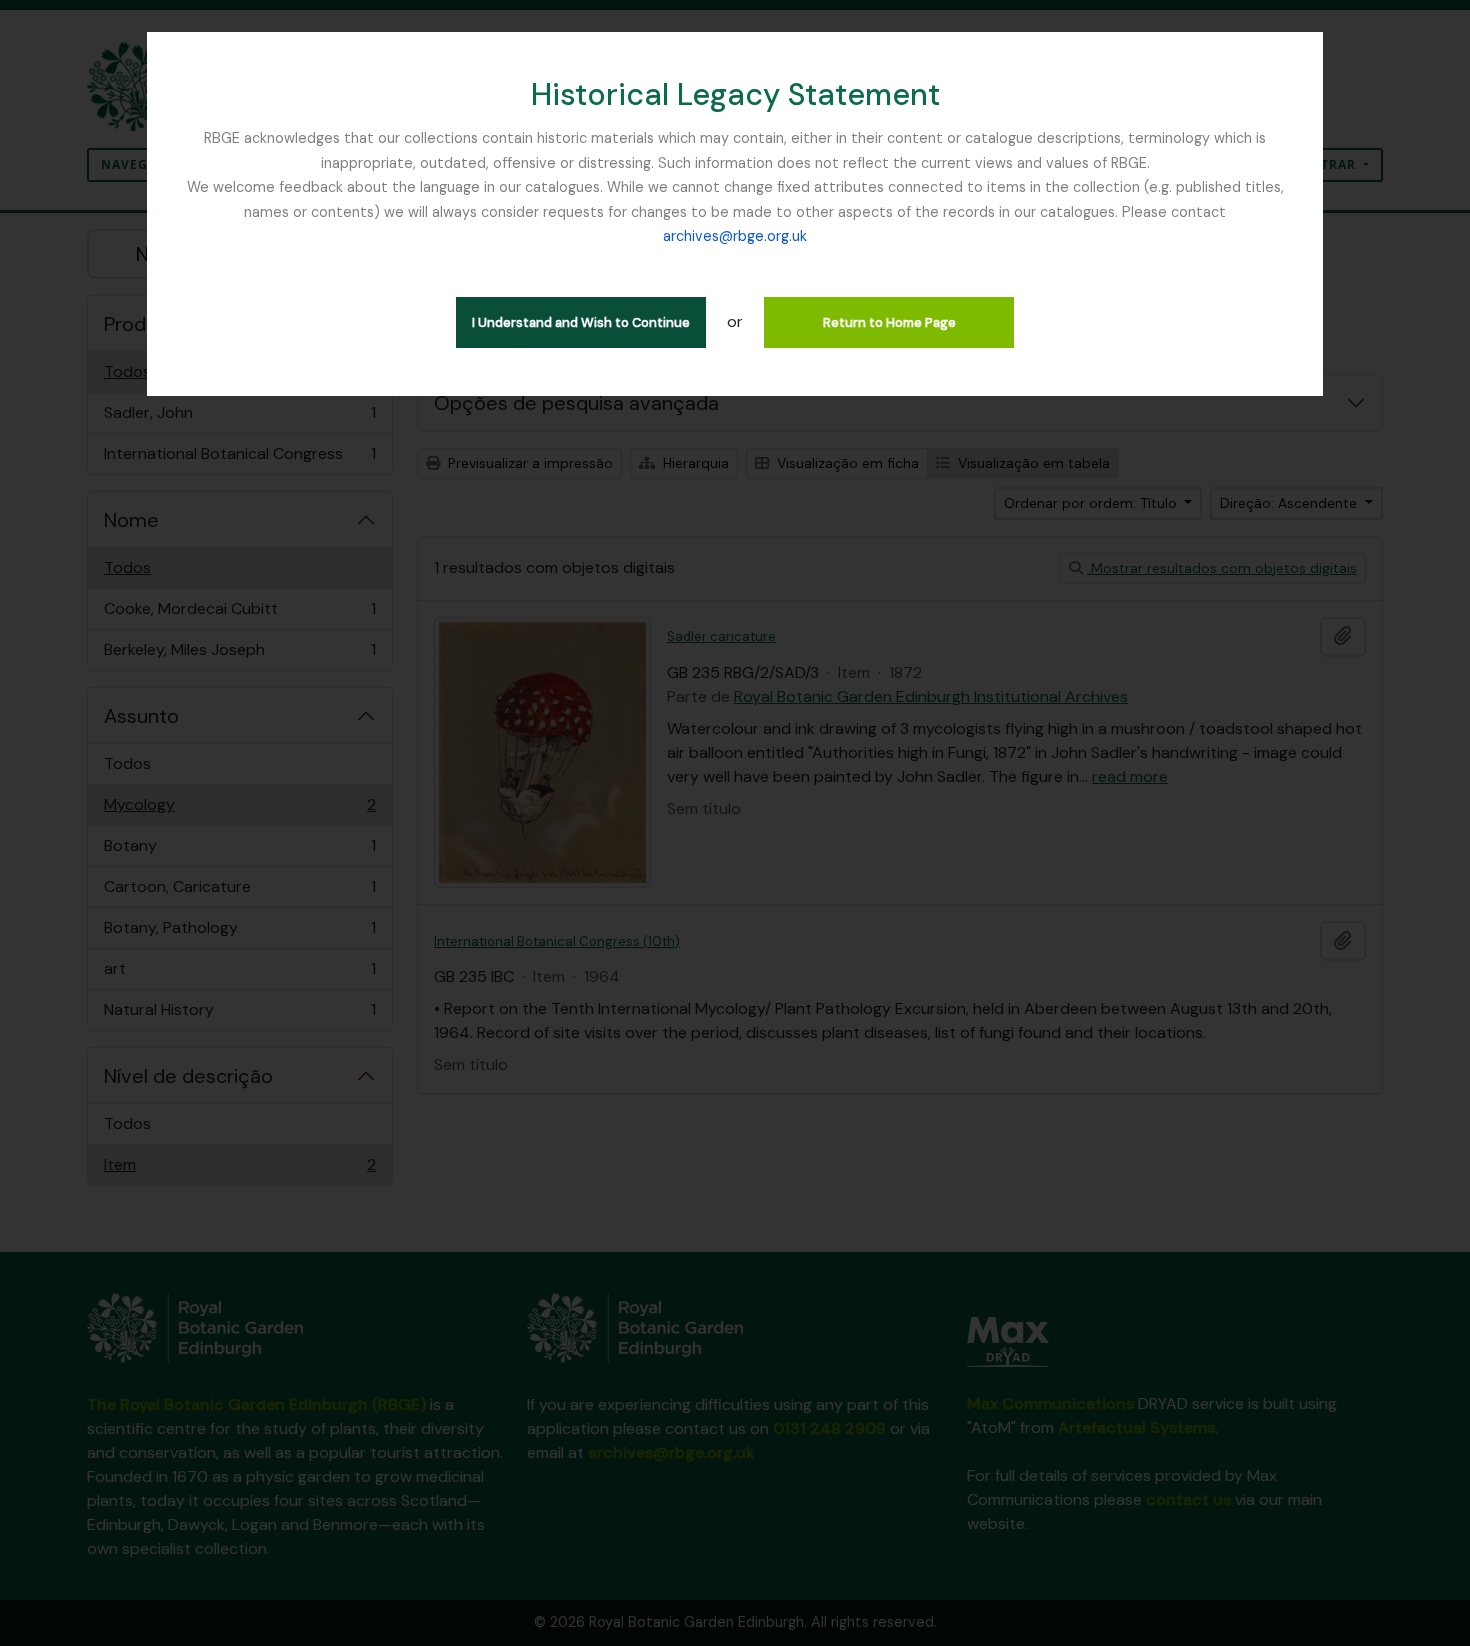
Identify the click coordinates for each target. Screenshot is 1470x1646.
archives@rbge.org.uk (735, 236)
